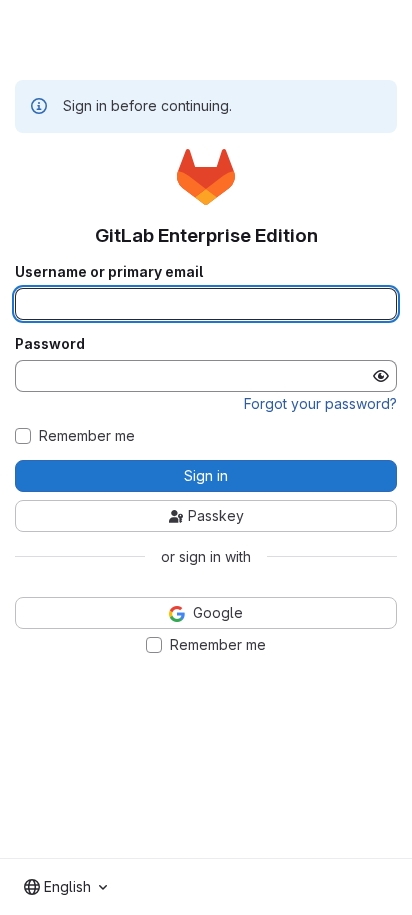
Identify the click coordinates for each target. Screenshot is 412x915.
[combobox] (65, 887)
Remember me (87, 436)
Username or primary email (109, 272)
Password (50, 344)
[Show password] (381, 376)
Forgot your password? (320, 403)
